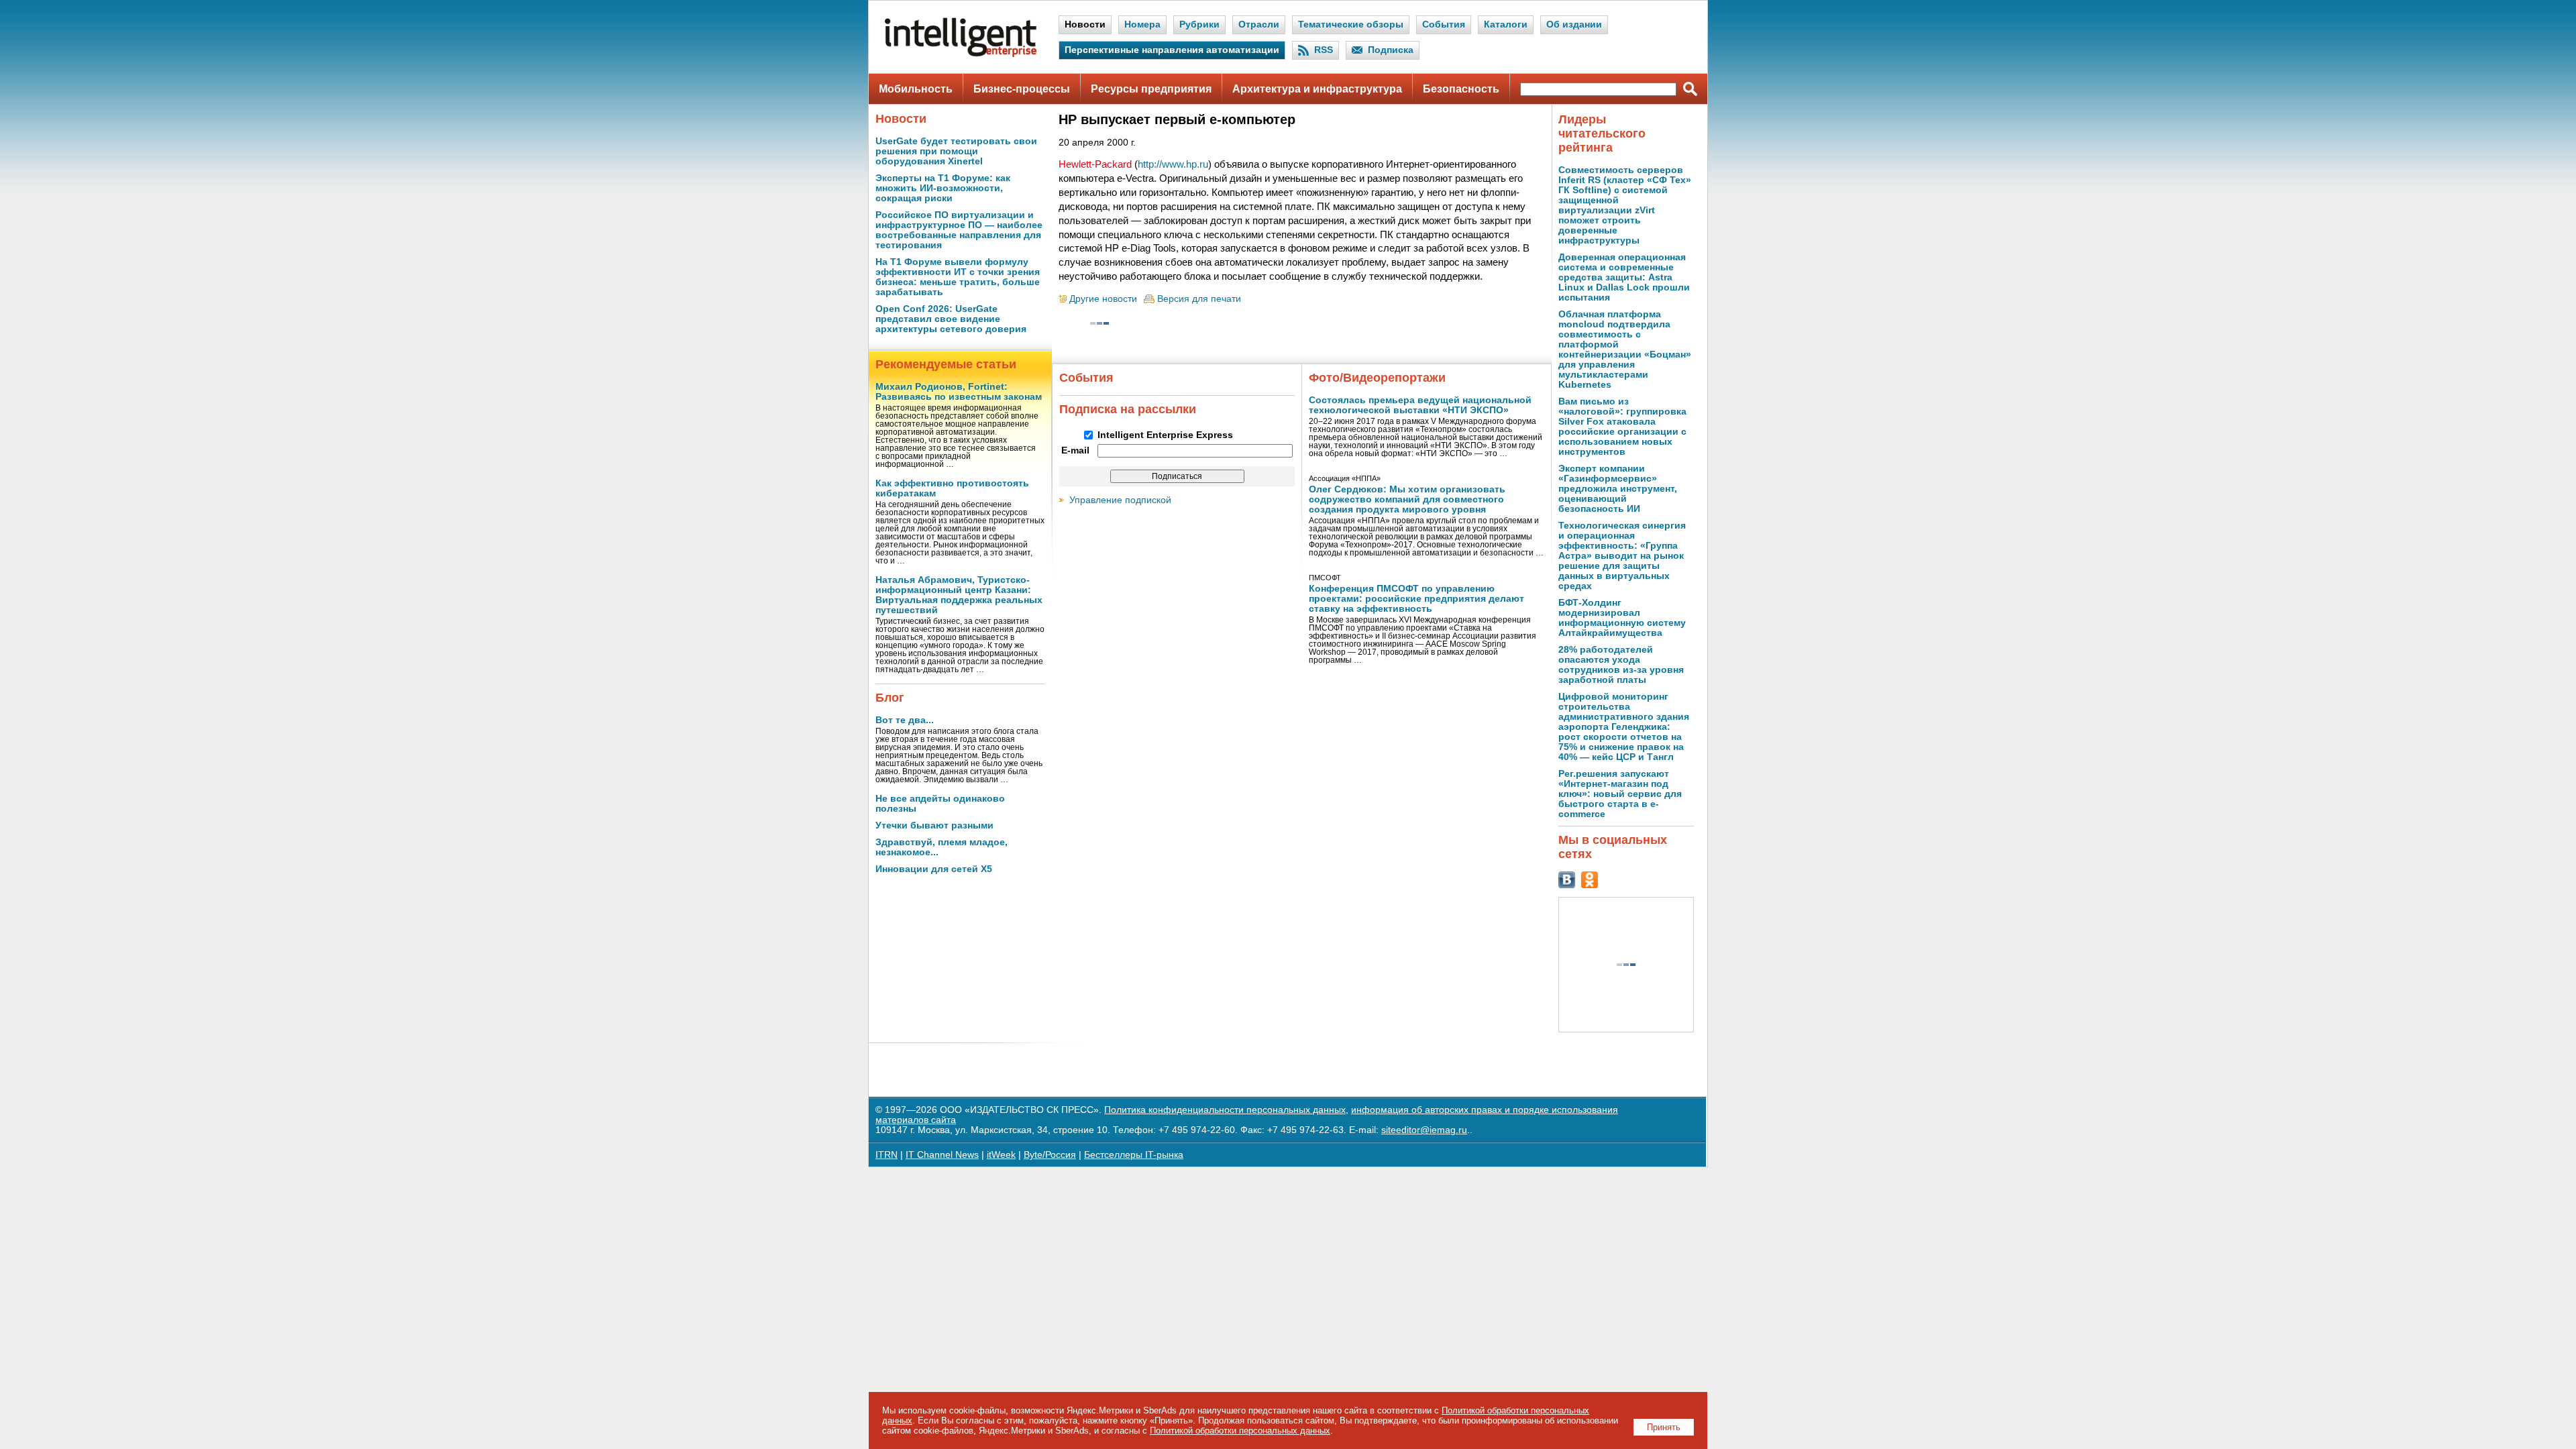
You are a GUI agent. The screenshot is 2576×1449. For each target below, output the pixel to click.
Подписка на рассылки (1128, 409)
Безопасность (1461, 89)
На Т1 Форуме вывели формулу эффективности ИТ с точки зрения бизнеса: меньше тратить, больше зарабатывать (958, 277)
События (1444, 24)
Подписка (1391, 50)
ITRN (887, 1155)
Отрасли (1259, 24)
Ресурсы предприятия (1151, 89)
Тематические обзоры (1351, 24)
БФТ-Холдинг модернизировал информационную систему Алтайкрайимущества (1622, 618)
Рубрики (1199, 24)
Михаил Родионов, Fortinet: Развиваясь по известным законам (959, 392)
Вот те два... (905, 720)
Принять (1664, 1427)
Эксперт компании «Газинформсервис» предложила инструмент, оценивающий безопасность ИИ (1618, 489)
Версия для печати (1199, 299)
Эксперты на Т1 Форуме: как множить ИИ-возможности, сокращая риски (943, 188)
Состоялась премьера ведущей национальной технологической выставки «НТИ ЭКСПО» (1420, 405)
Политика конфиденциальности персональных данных (1225, 1110)
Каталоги (1506, 24)
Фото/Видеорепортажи (1377, 378)
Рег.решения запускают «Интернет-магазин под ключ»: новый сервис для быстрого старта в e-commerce (1620, 794)
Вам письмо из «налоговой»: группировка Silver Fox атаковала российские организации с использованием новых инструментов (1622, 427)
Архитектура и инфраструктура (1317, 89)
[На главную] (961, 54)
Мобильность (916, 89)
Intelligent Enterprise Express (1165, 435)
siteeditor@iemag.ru (1424, 1130)
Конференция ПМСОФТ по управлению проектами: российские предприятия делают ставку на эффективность (1416, 599)
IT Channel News (942, 1155)
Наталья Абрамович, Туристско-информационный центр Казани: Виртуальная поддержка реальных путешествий (959, 595)
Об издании (1574, 24)
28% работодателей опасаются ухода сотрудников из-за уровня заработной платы (1621, 665)
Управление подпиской (1120, 500)
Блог (890, 698)
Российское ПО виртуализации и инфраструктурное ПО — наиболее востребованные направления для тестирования (959, 230)
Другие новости (1103, 299)
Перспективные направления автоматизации (1172, 50)
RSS (1324, 50)
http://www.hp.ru (1173, 164)
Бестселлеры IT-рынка (1134, 1155)
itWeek (1001, 1155)
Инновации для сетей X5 (934, 869)
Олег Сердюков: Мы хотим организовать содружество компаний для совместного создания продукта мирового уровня (1407, 499)
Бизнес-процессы (1022, 89)
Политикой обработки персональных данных (1240, 1431)
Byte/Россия (1050, 1155)
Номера (1142, 24)
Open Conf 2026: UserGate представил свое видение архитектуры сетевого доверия (951, 319)
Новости (1085, 24)
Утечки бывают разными (934, 825)
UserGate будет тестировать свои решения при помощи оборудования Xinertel (956, 151)
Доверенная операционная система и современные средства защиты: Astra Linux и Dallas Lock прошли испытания (1624, 277)
